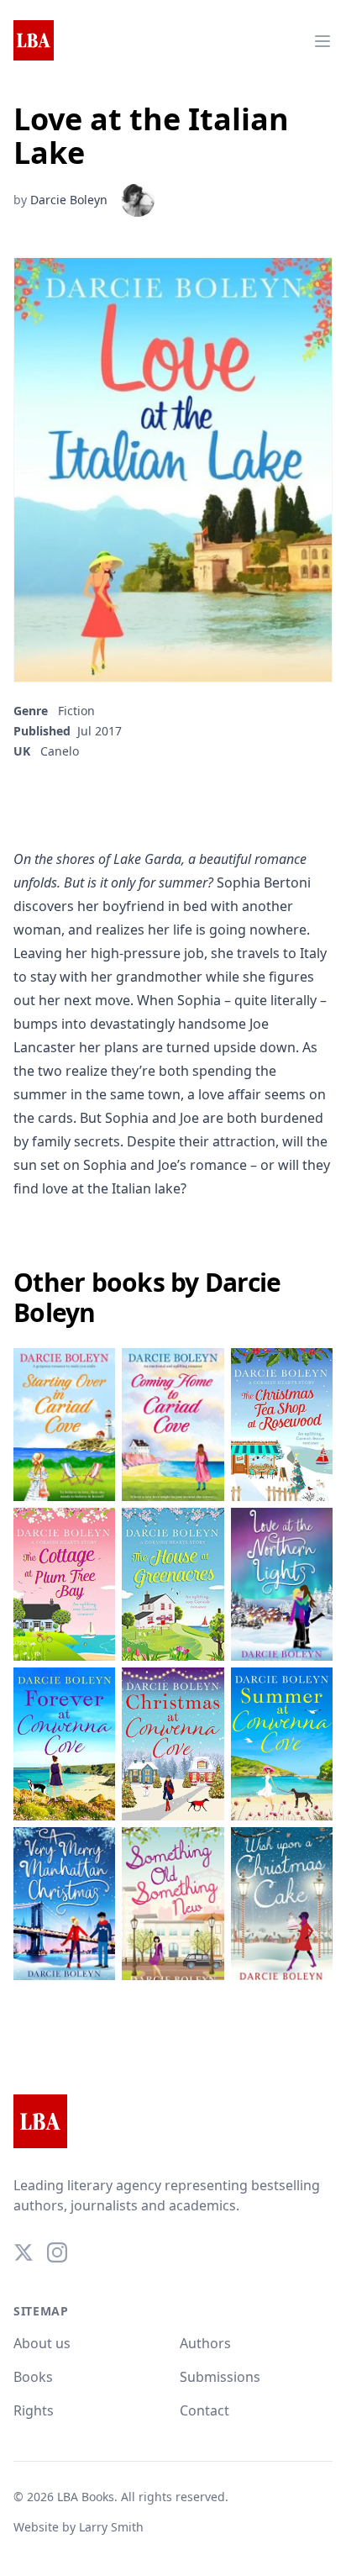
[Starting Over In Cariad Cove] (64, 1425)
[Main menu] (322, 41)
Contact (204, 2410)
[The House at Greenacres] (173, 1584)
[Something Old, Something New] (173, 1904)
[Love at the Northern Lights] (282, 1584)
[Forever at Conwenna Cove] (64, 1744)
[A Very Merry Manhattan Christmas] (64, 1904)
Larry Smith (111, 2527)
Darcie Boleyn (69, 200)
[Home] (34, 41)
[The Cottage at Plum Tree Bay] (64, 1584)
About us (42, 2343)
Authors (205, 2343)
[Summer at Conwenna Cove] (282, 1744)
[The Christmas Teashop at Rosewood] (282, 1425)
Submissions (220, 2377)
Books (33, 2377)
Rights (34, 2410)
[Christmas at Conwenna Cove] (173, 1744)
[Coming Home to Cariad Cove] (173, 1425)
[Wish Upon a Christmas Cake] (282, 1904)
